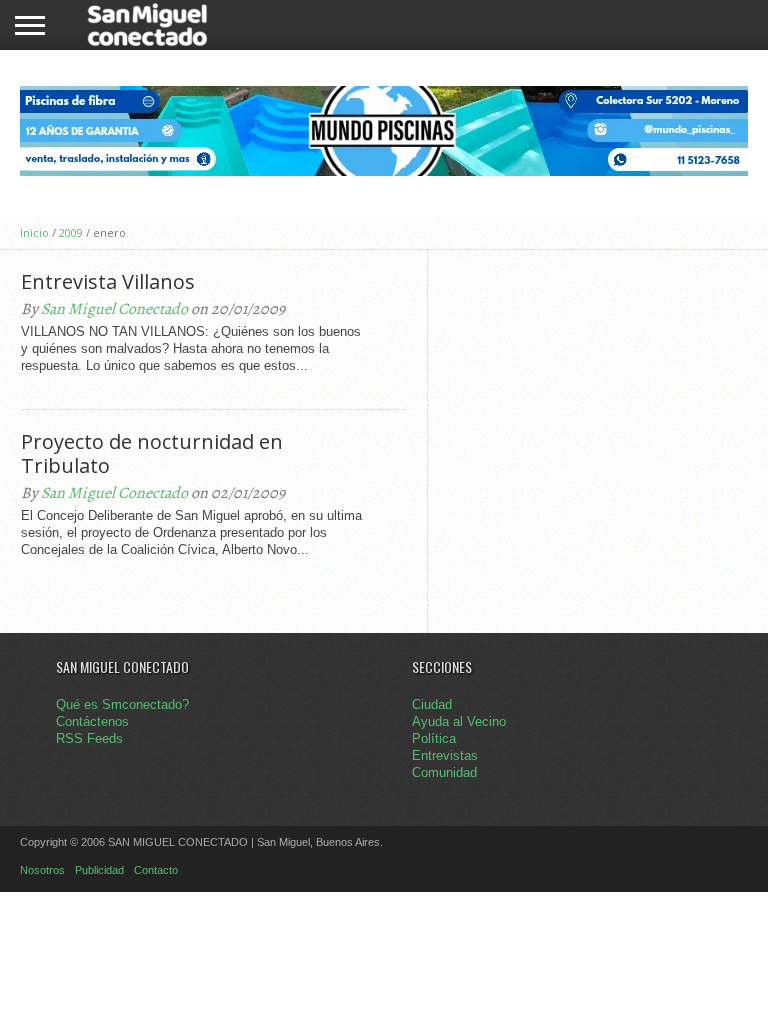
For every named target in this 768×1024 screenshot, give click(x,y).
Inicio (34, 232)
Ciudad (432, 704)
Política (434, 738)
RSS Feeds (89, 738)
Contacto (156, 870)
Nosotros (42, 870)
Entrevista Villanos (108, 282)
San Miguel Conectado (114, 309)
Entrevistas (445, 755)
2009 (71, 232)
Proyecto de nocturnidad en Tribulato (152, 454)
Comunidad (444, 772)
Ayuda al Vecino (459, 721)
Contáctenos (92, 721)
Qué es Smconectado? (122, 704)
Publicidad (99, 870)
